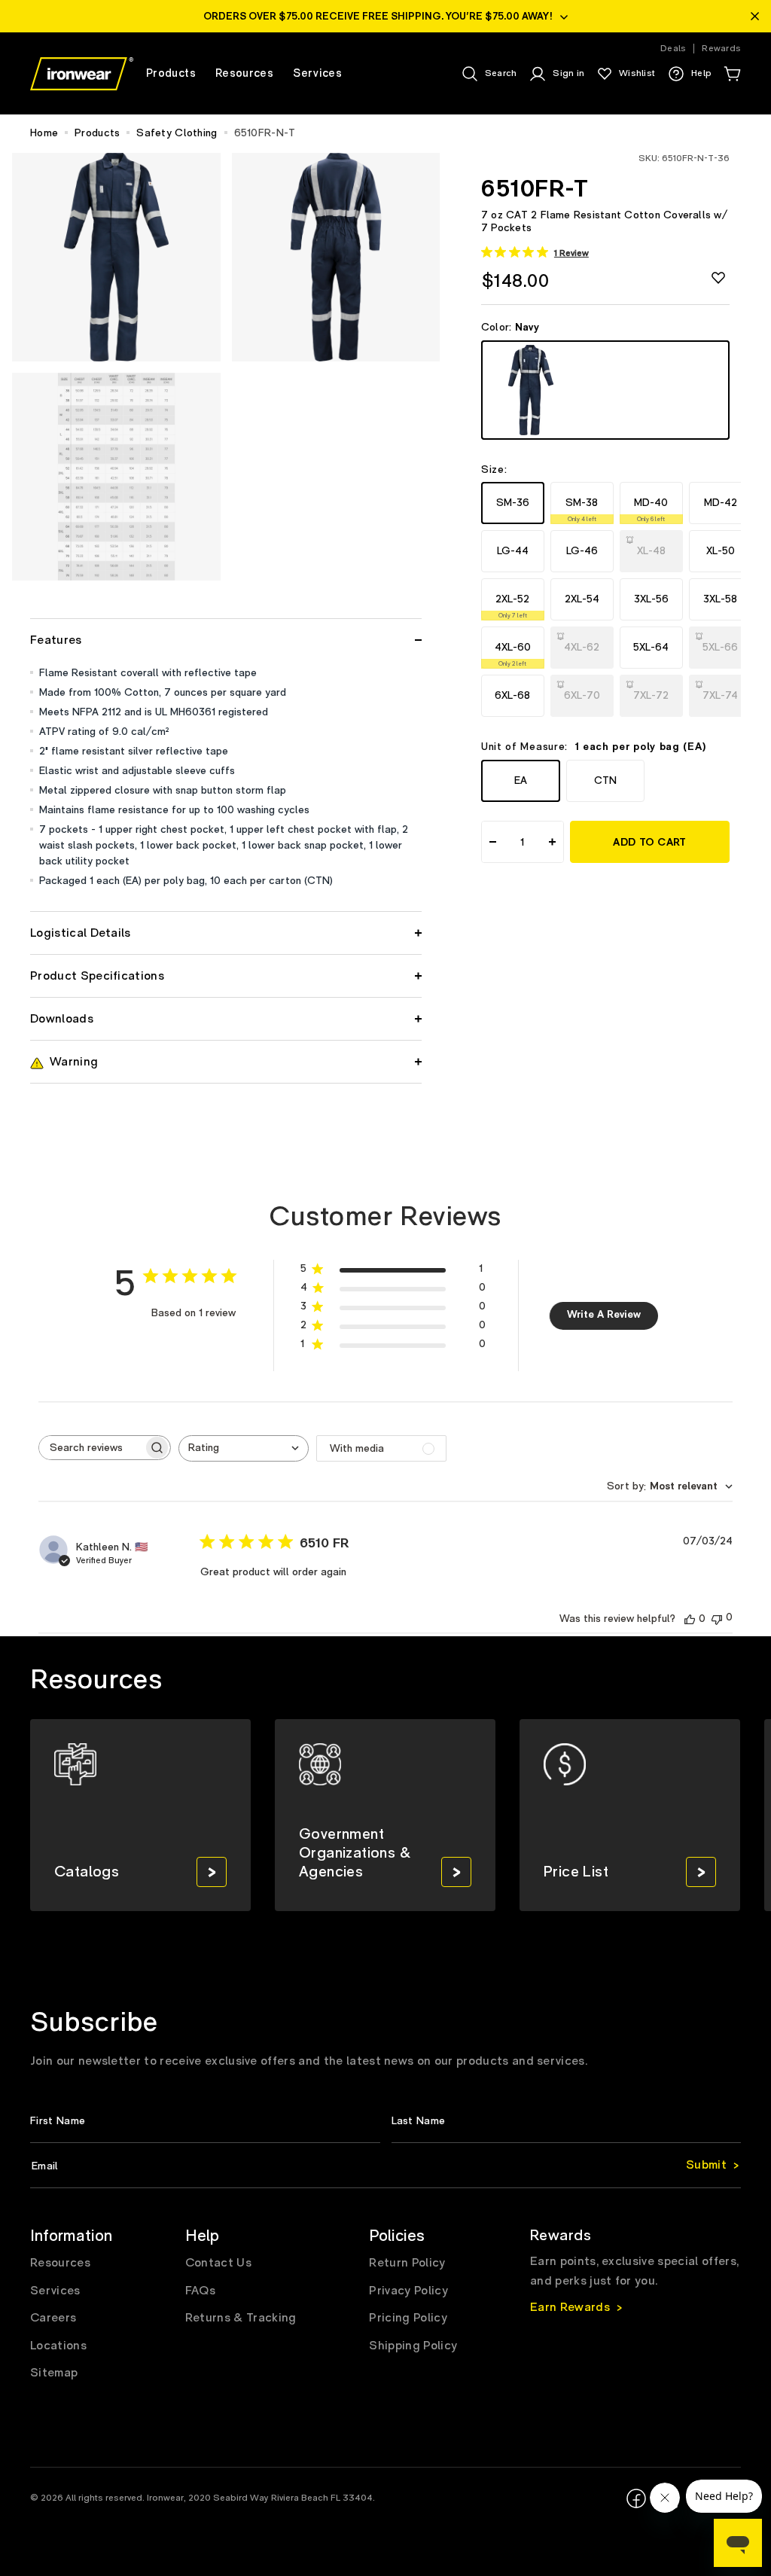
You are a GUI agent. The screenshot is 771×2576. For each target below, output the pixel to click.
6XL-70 (584, 690)
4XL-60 (513, 654)
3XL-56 (651, 599)
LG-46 (582, 551)
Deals (673, 49)
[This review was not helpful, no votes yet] (717, 1618)
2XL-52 (512, 606)
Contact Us (218, 2263)
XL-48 (654, 546)
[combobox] (244, 1448)
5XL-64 (651, 647)
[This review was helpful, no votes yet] (690, 1619)
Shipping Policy (413, 2346)
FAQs (200, 2291)
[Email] (385, 2166)
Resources (60, 2263)
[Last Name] (567, 2121)
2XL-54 (582, 599)
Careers (53, 2318)
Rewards (721, 49)
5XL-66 (723, 642)
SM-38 (582, 509)
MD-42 (721, 503)
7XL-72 (654, 690)
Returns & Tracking (241, 2318)
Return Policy (407, 2263)
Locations (58, 2346)
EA (521, 780)
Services (55, 2291)
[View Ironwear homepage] (82, 74)
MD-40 (651, 509)
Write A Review (604, 1315)
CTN (605, 780)
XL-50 (721, 551)
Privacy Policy (408, 2291)
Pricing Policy (408, 2318)
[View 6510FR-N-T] (605, 390)
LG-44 (513, 551)
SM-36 (513, 503)
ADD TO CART (649, 843)
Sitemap (54, 2373)
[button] (732, 74)
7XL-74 (723, 690)
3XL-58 (720, 599)
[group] (140, 1815)
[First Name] (205, 2121)
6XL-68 (512, 695)
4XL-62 (584, 642)
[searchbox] (91, 1448)
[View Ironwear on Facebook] (636, 2498)
